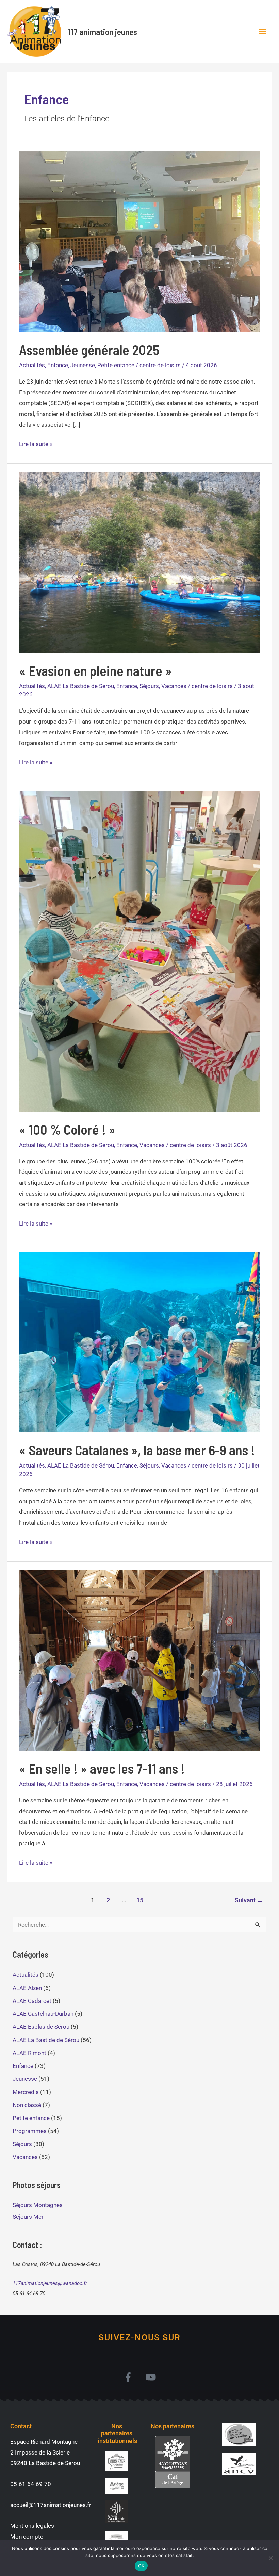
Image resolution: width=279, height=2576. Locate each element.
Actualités (32, 365)
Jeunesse (83, 365)
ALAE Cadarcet (32, 2001)
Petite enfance (116, 365)
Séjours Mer (28, 2217)
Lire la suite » (36, 443)
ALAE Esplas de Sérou (41, 2027)
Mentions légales (32, 2526)
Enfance (58, 365)
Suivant (249, 1900)
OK (141, 2566)
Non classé (27, 2105)
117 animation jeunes (103, 32)
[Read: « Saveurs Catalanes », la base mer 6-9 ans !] (139, 1342)
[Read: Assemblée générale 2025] (139, 241)
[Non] (270, 2558)
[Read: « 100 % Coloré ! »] (139, 951)
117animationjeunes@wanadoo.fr (50, 2283)
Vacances (174, 686)
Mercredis (26, 2092)
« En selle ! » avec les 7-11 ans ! (102, 1768)
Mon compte (27, 2537)
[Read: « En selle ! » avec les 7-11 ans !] (139, 1660)
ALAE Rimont (29, 2053)
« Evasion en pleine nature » (95, 670)
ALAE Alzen (27, 1988)
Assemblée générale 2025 (89, 350)
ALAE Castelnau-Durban (43, 2014)
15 (140, 1900)
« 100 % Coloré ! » (67, 1129)
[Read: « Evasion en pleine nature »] (139, 562)
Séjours (149, 686)
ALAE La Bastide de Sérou (81, 686)
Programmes (30, 2131)
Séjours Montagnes (38, 2205)
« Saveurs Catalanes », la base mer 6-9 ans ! (137, 1450)
